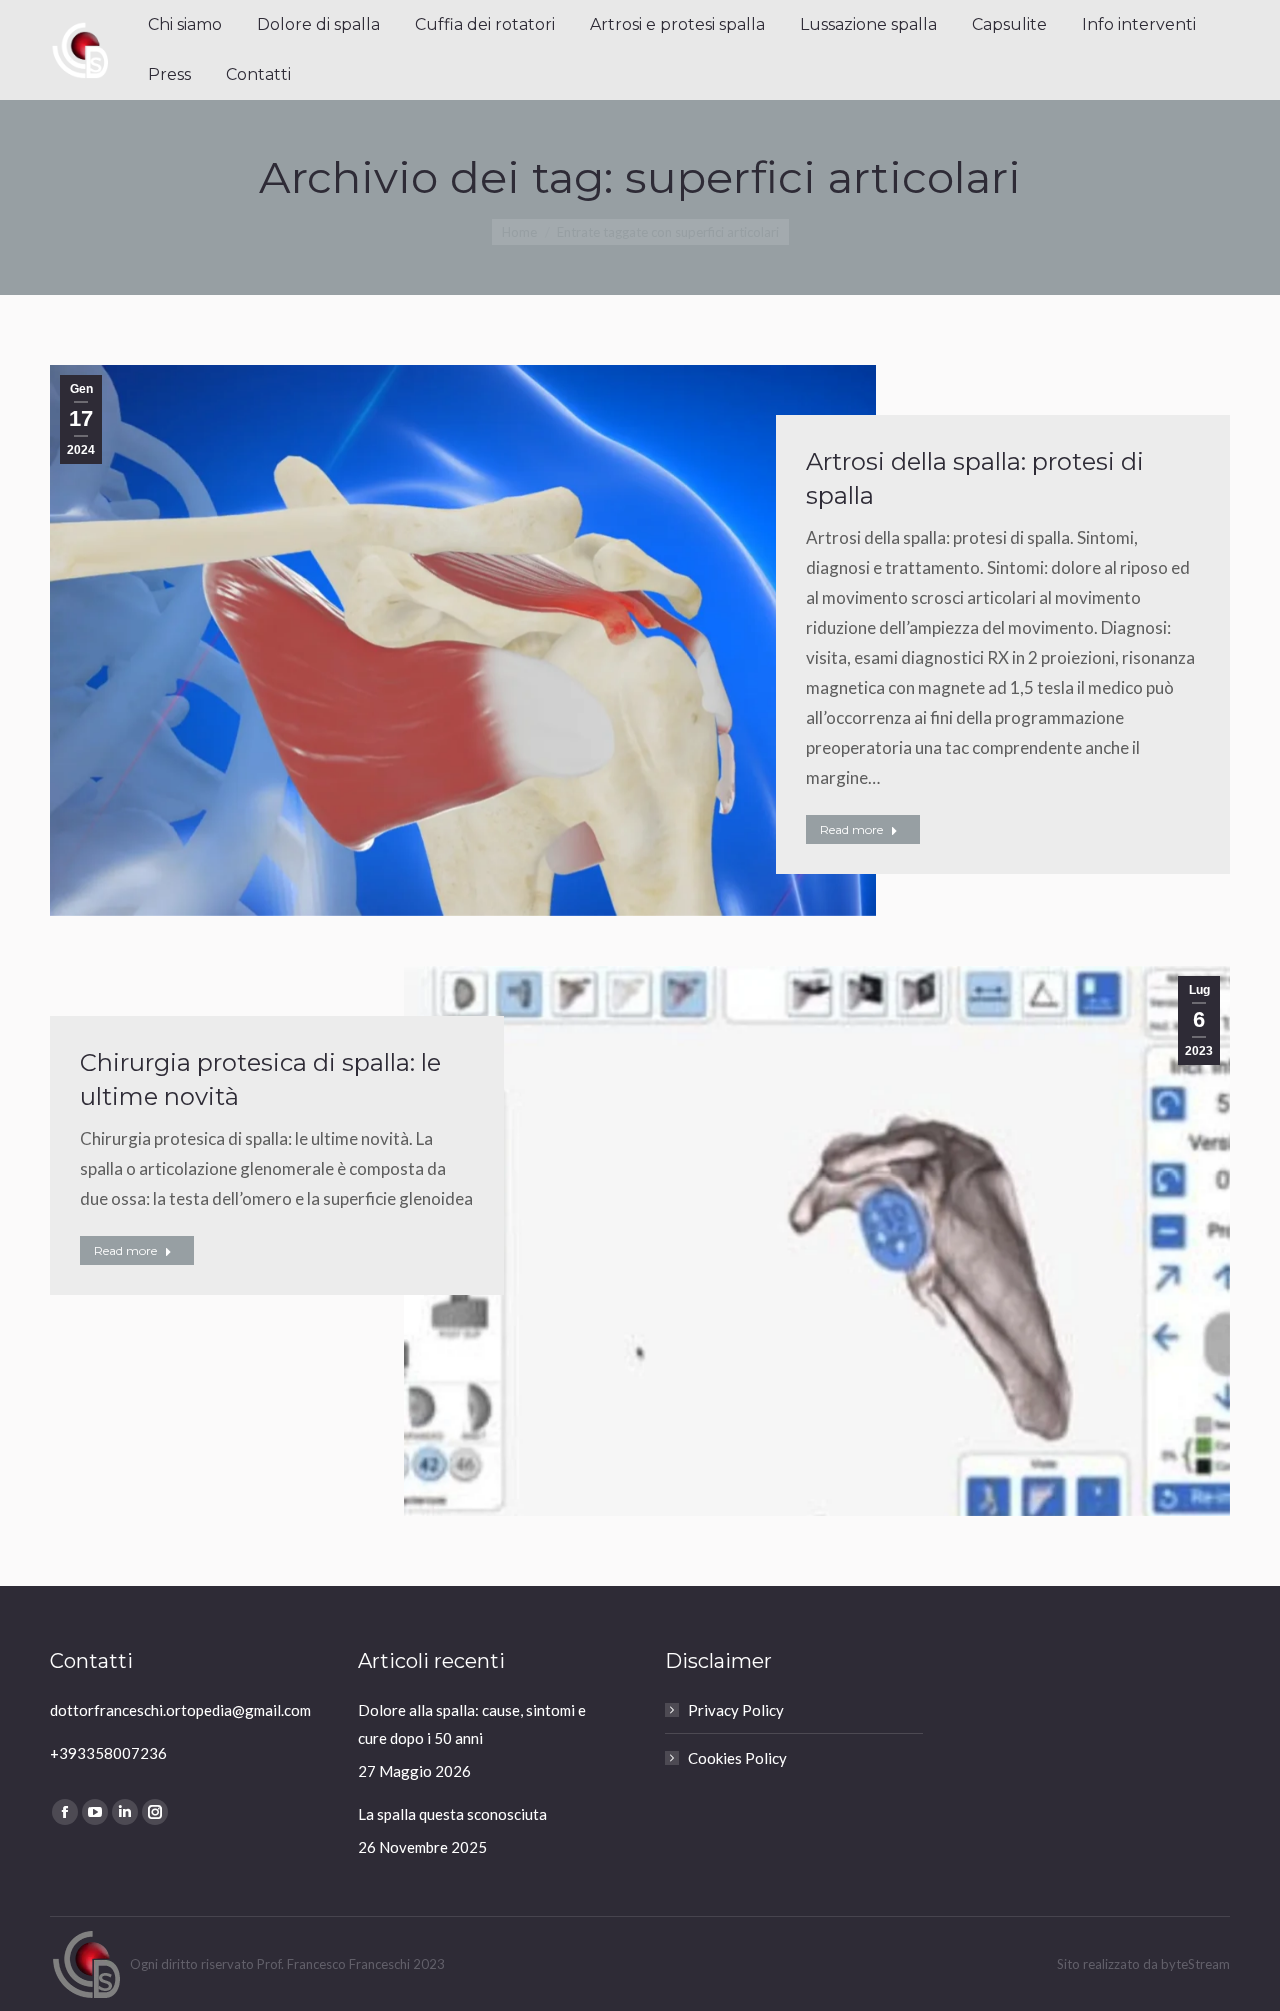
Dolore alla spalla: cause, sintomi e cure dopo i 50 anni (472, 1724)
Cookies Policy (737, 1758)
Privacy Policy (736, 1710)
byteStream (1195, 1964)
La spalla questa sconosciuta (452, 1814)
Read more (851, 829)
